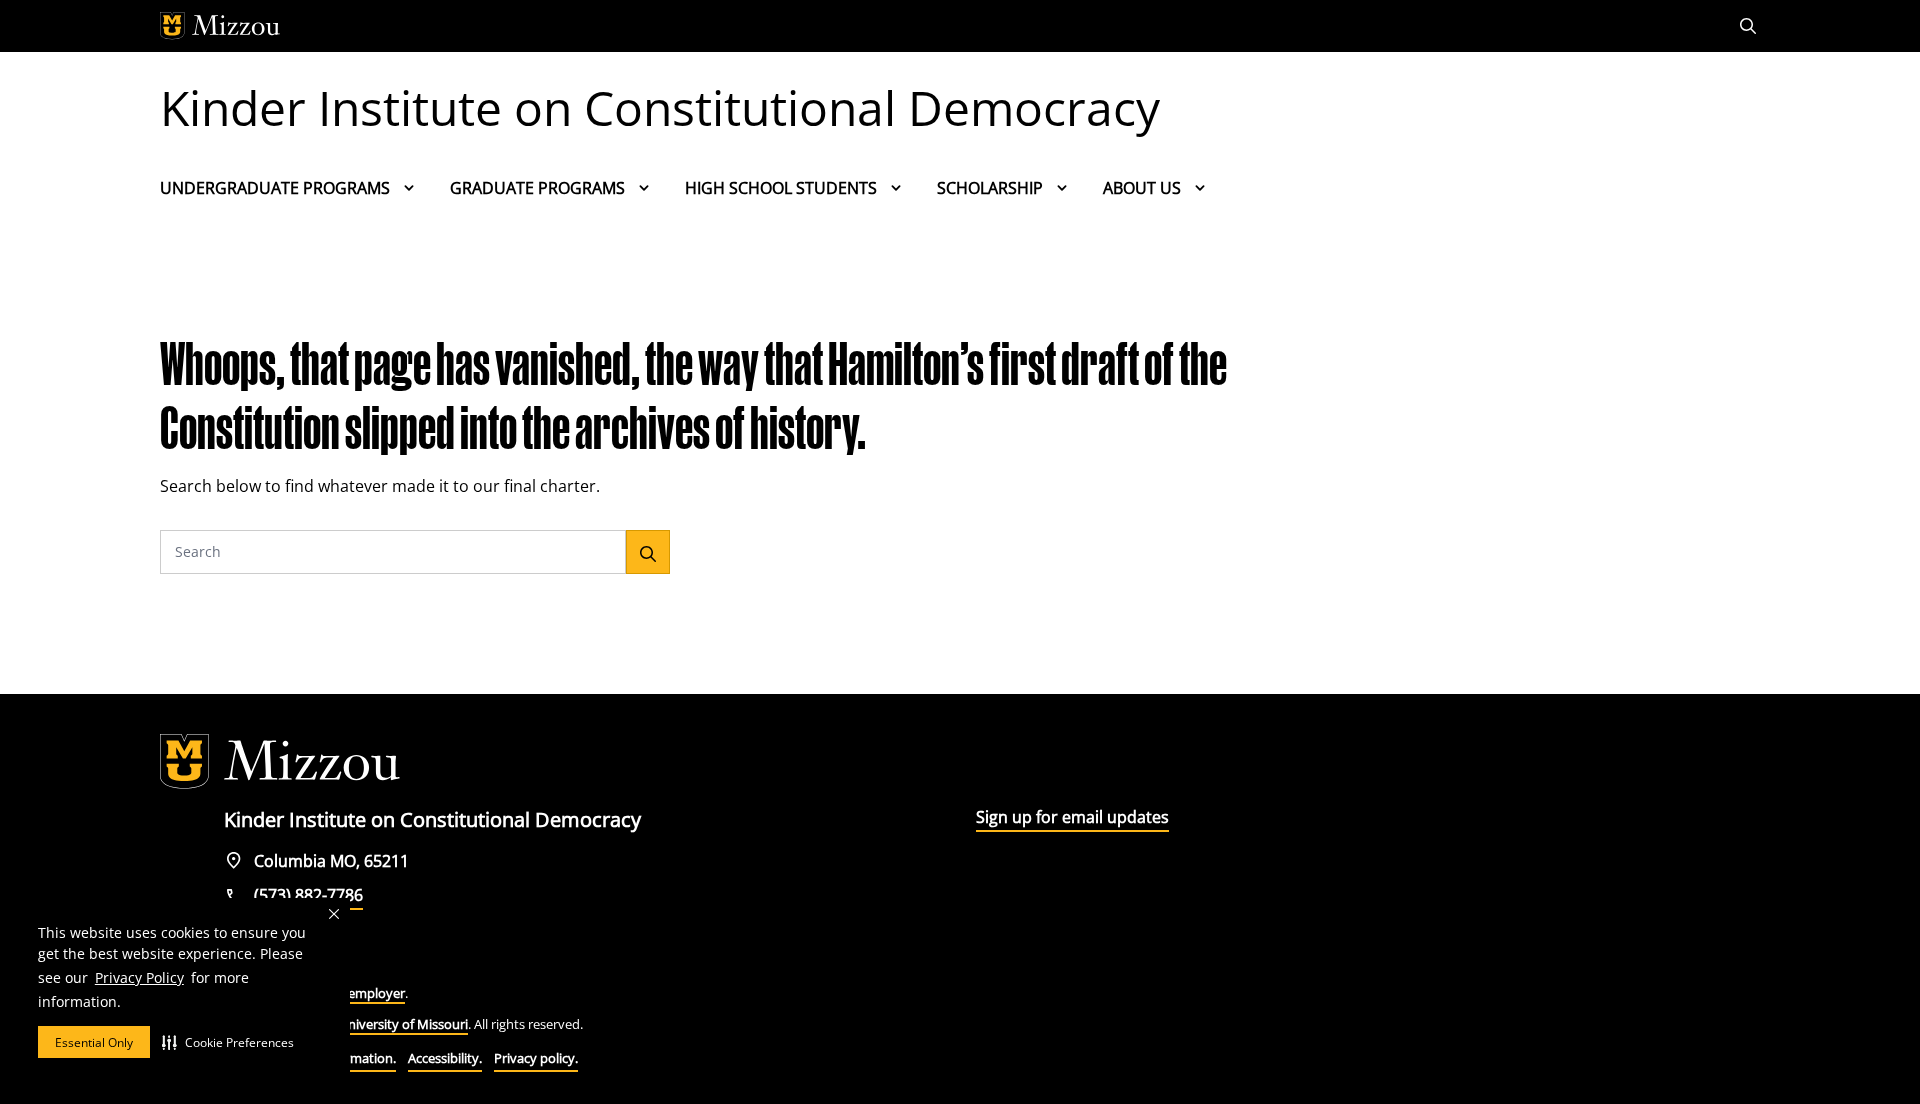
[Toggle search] (1750, 26)
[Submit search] (648, 552)
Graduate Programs (537, 188)
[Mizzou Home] (915, 26)
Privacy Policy (139, 977)
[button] (228, 1042)
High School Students (781, 188)
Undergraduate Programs (275, 188)
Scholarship (990, 188)
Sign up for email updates (1072, 817)
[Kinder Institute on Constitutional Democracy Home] (280, 762)
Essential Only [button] (94, 1042)
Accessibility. (445, 1058)
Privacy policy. (536, 1058)
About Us (1142, 188)
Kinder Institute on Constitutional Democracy (660, 107)
